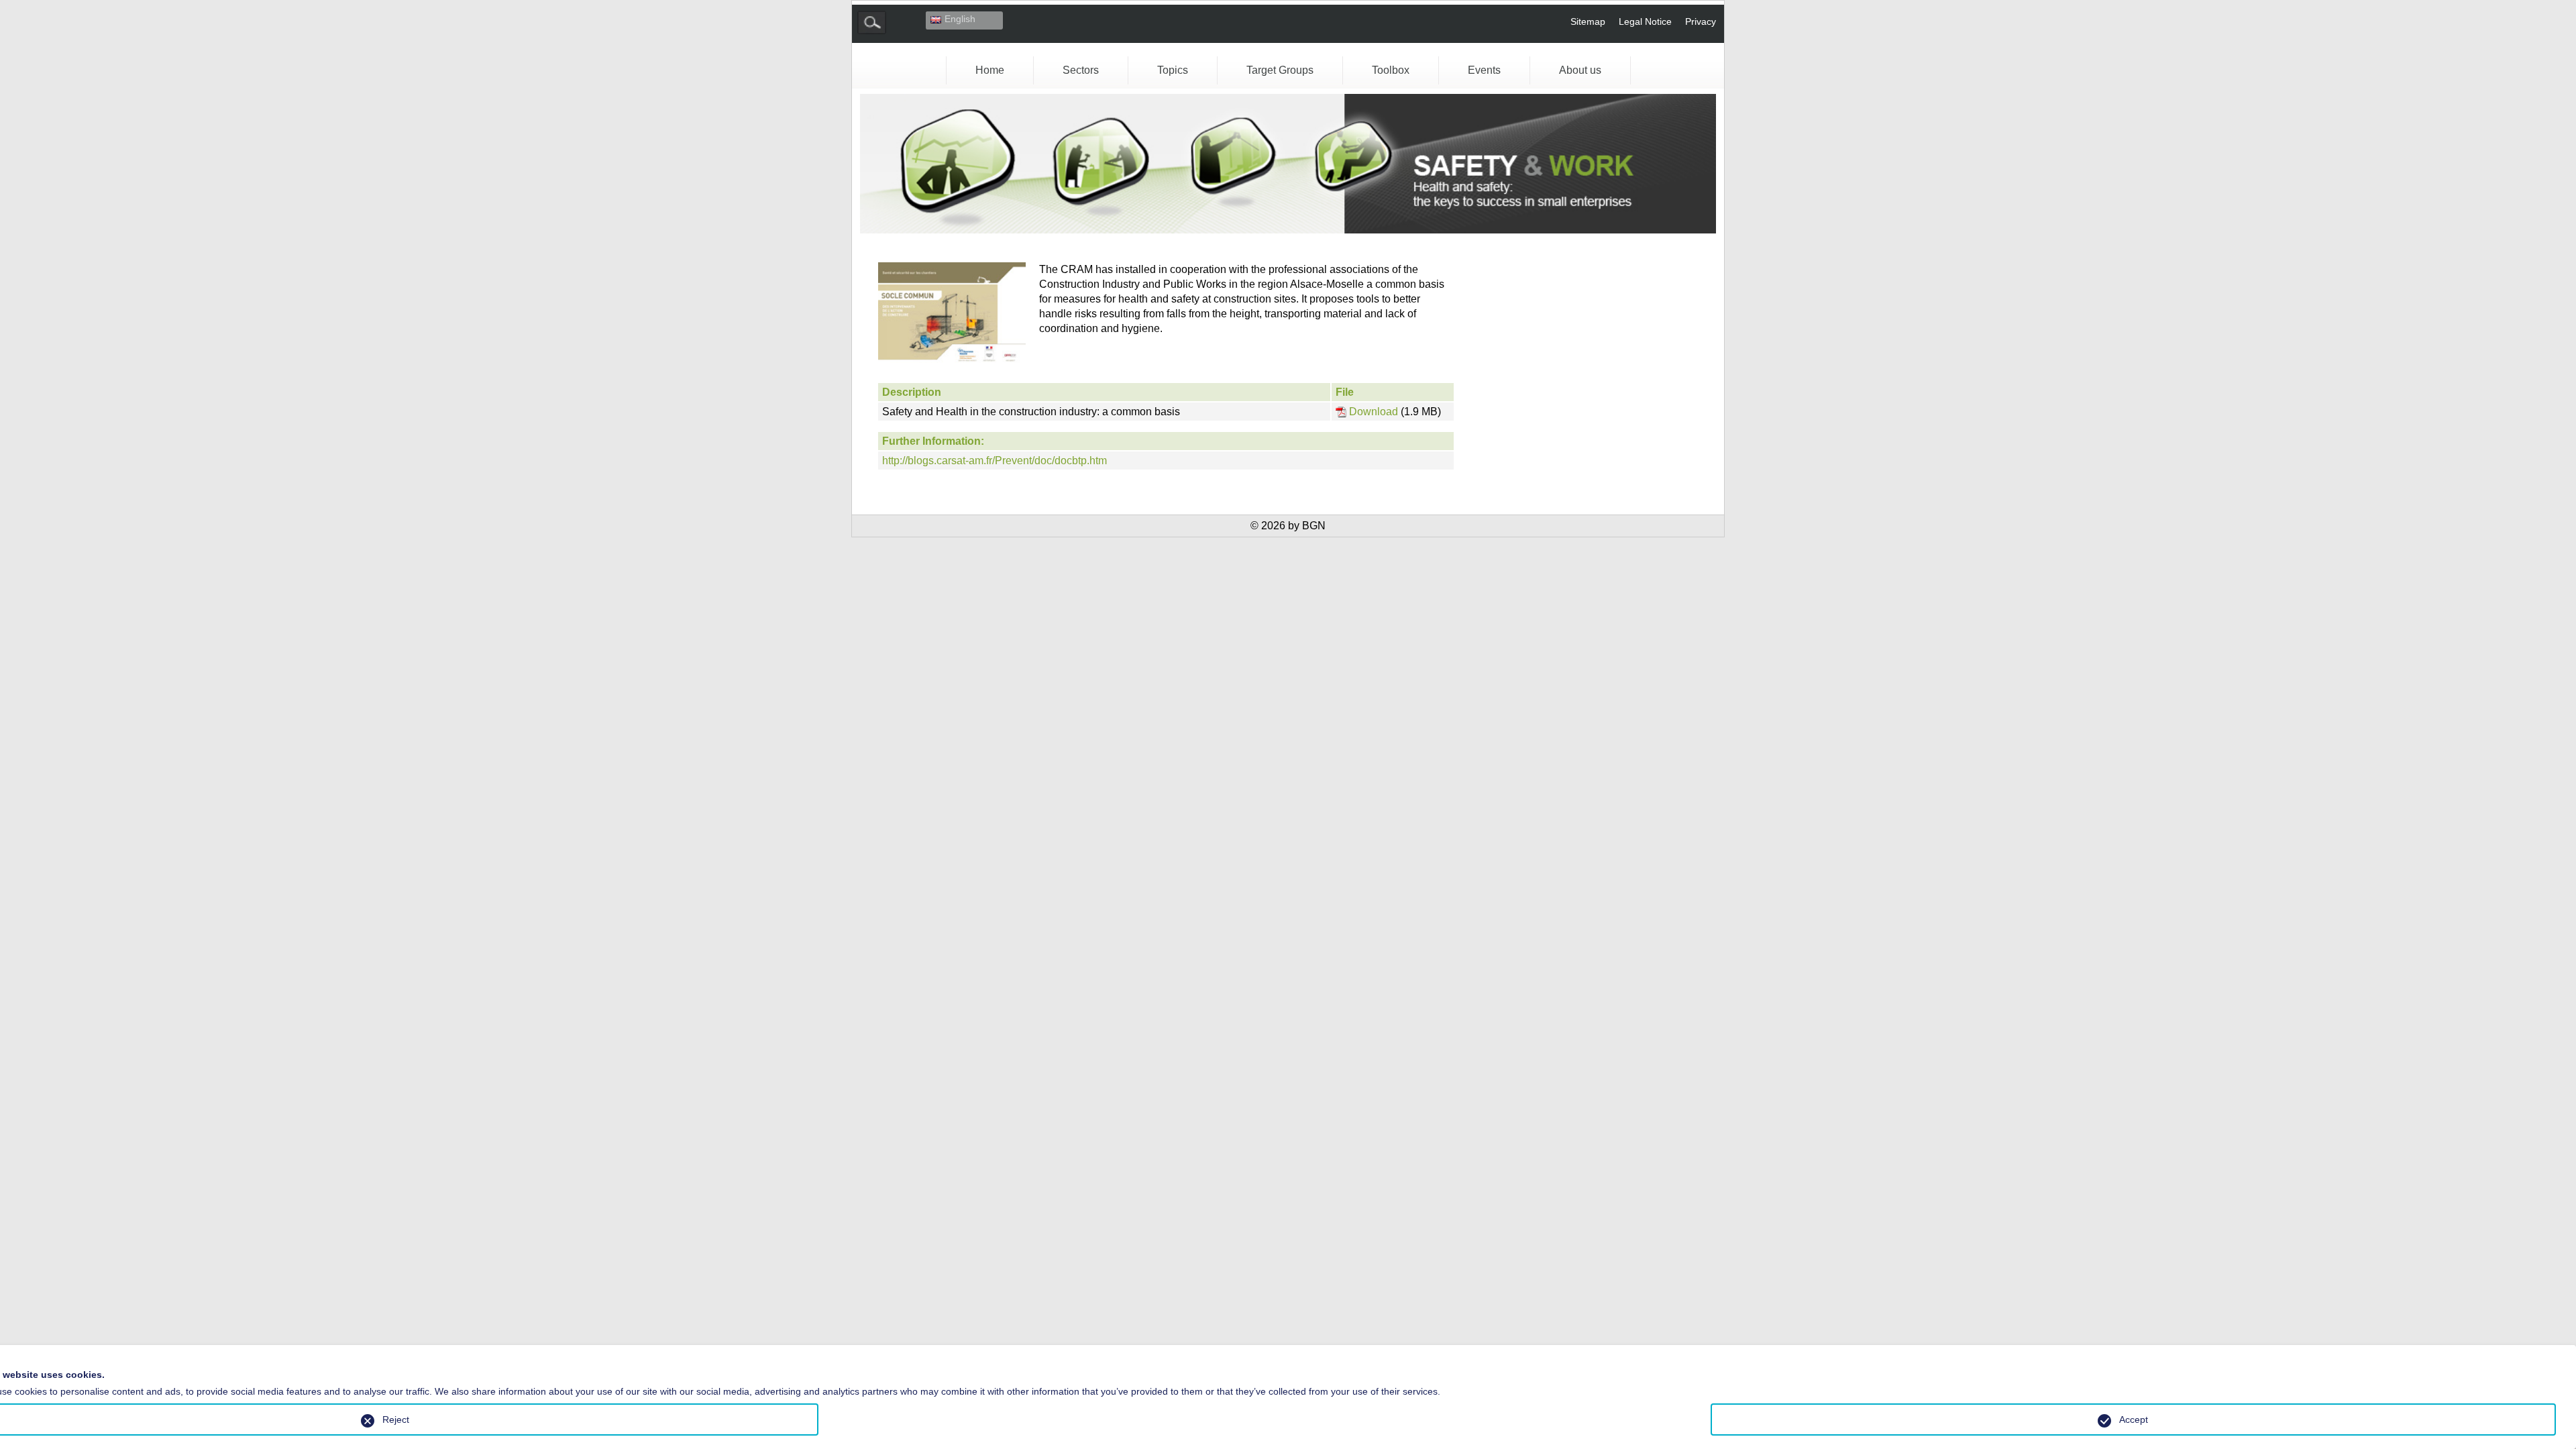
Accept (2134, 1419)
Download (1374, 412)
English (960, 19)
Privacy (1701, 21)
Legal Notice (1645, 21)
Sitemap (1588, 21)
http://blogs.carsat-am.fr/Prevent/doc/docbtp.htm (995, 461)
